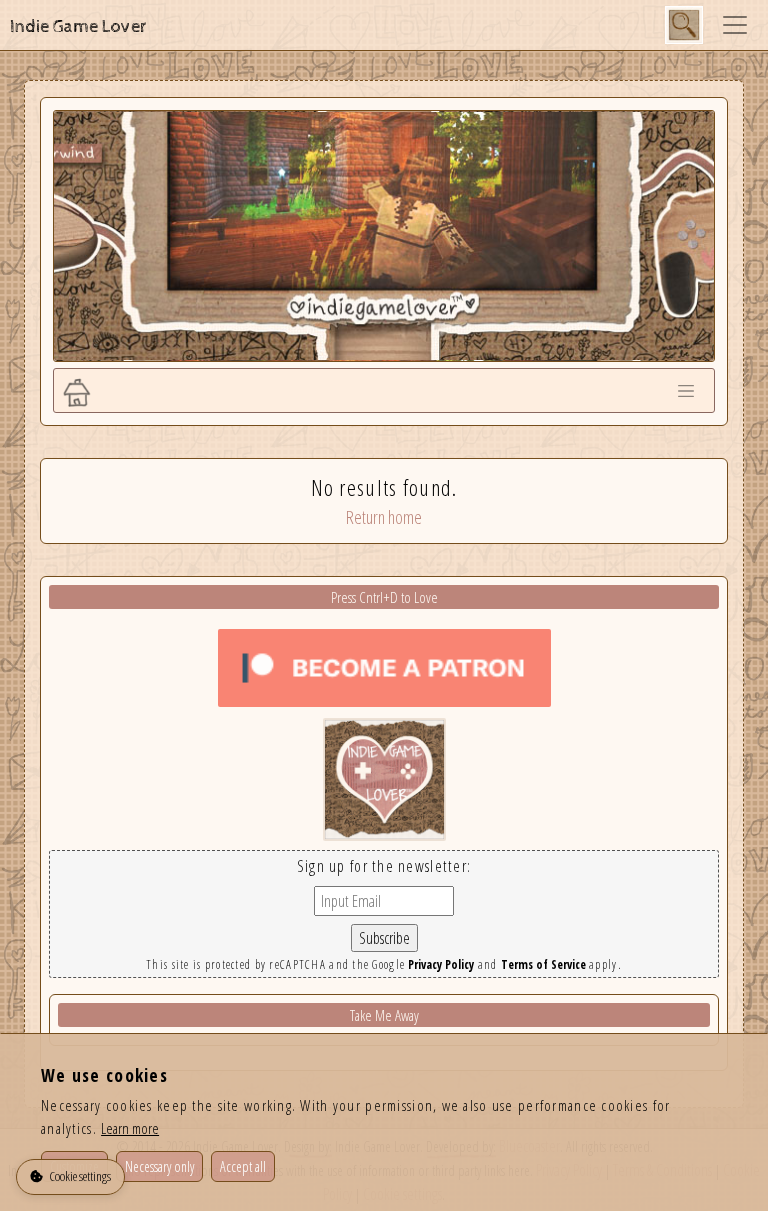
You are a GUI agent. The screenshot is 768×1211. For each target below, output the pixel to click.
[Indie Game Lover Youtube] (384, 778)
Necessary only (159, 1166)
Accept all (243, 1166)
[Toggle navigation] (735, 25)
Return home (384, 517)
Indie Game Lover (78, 26)
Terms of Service (543, 964)
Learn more (130, 1128)
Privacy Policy (441, 964)
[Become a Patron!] (384, 666)
